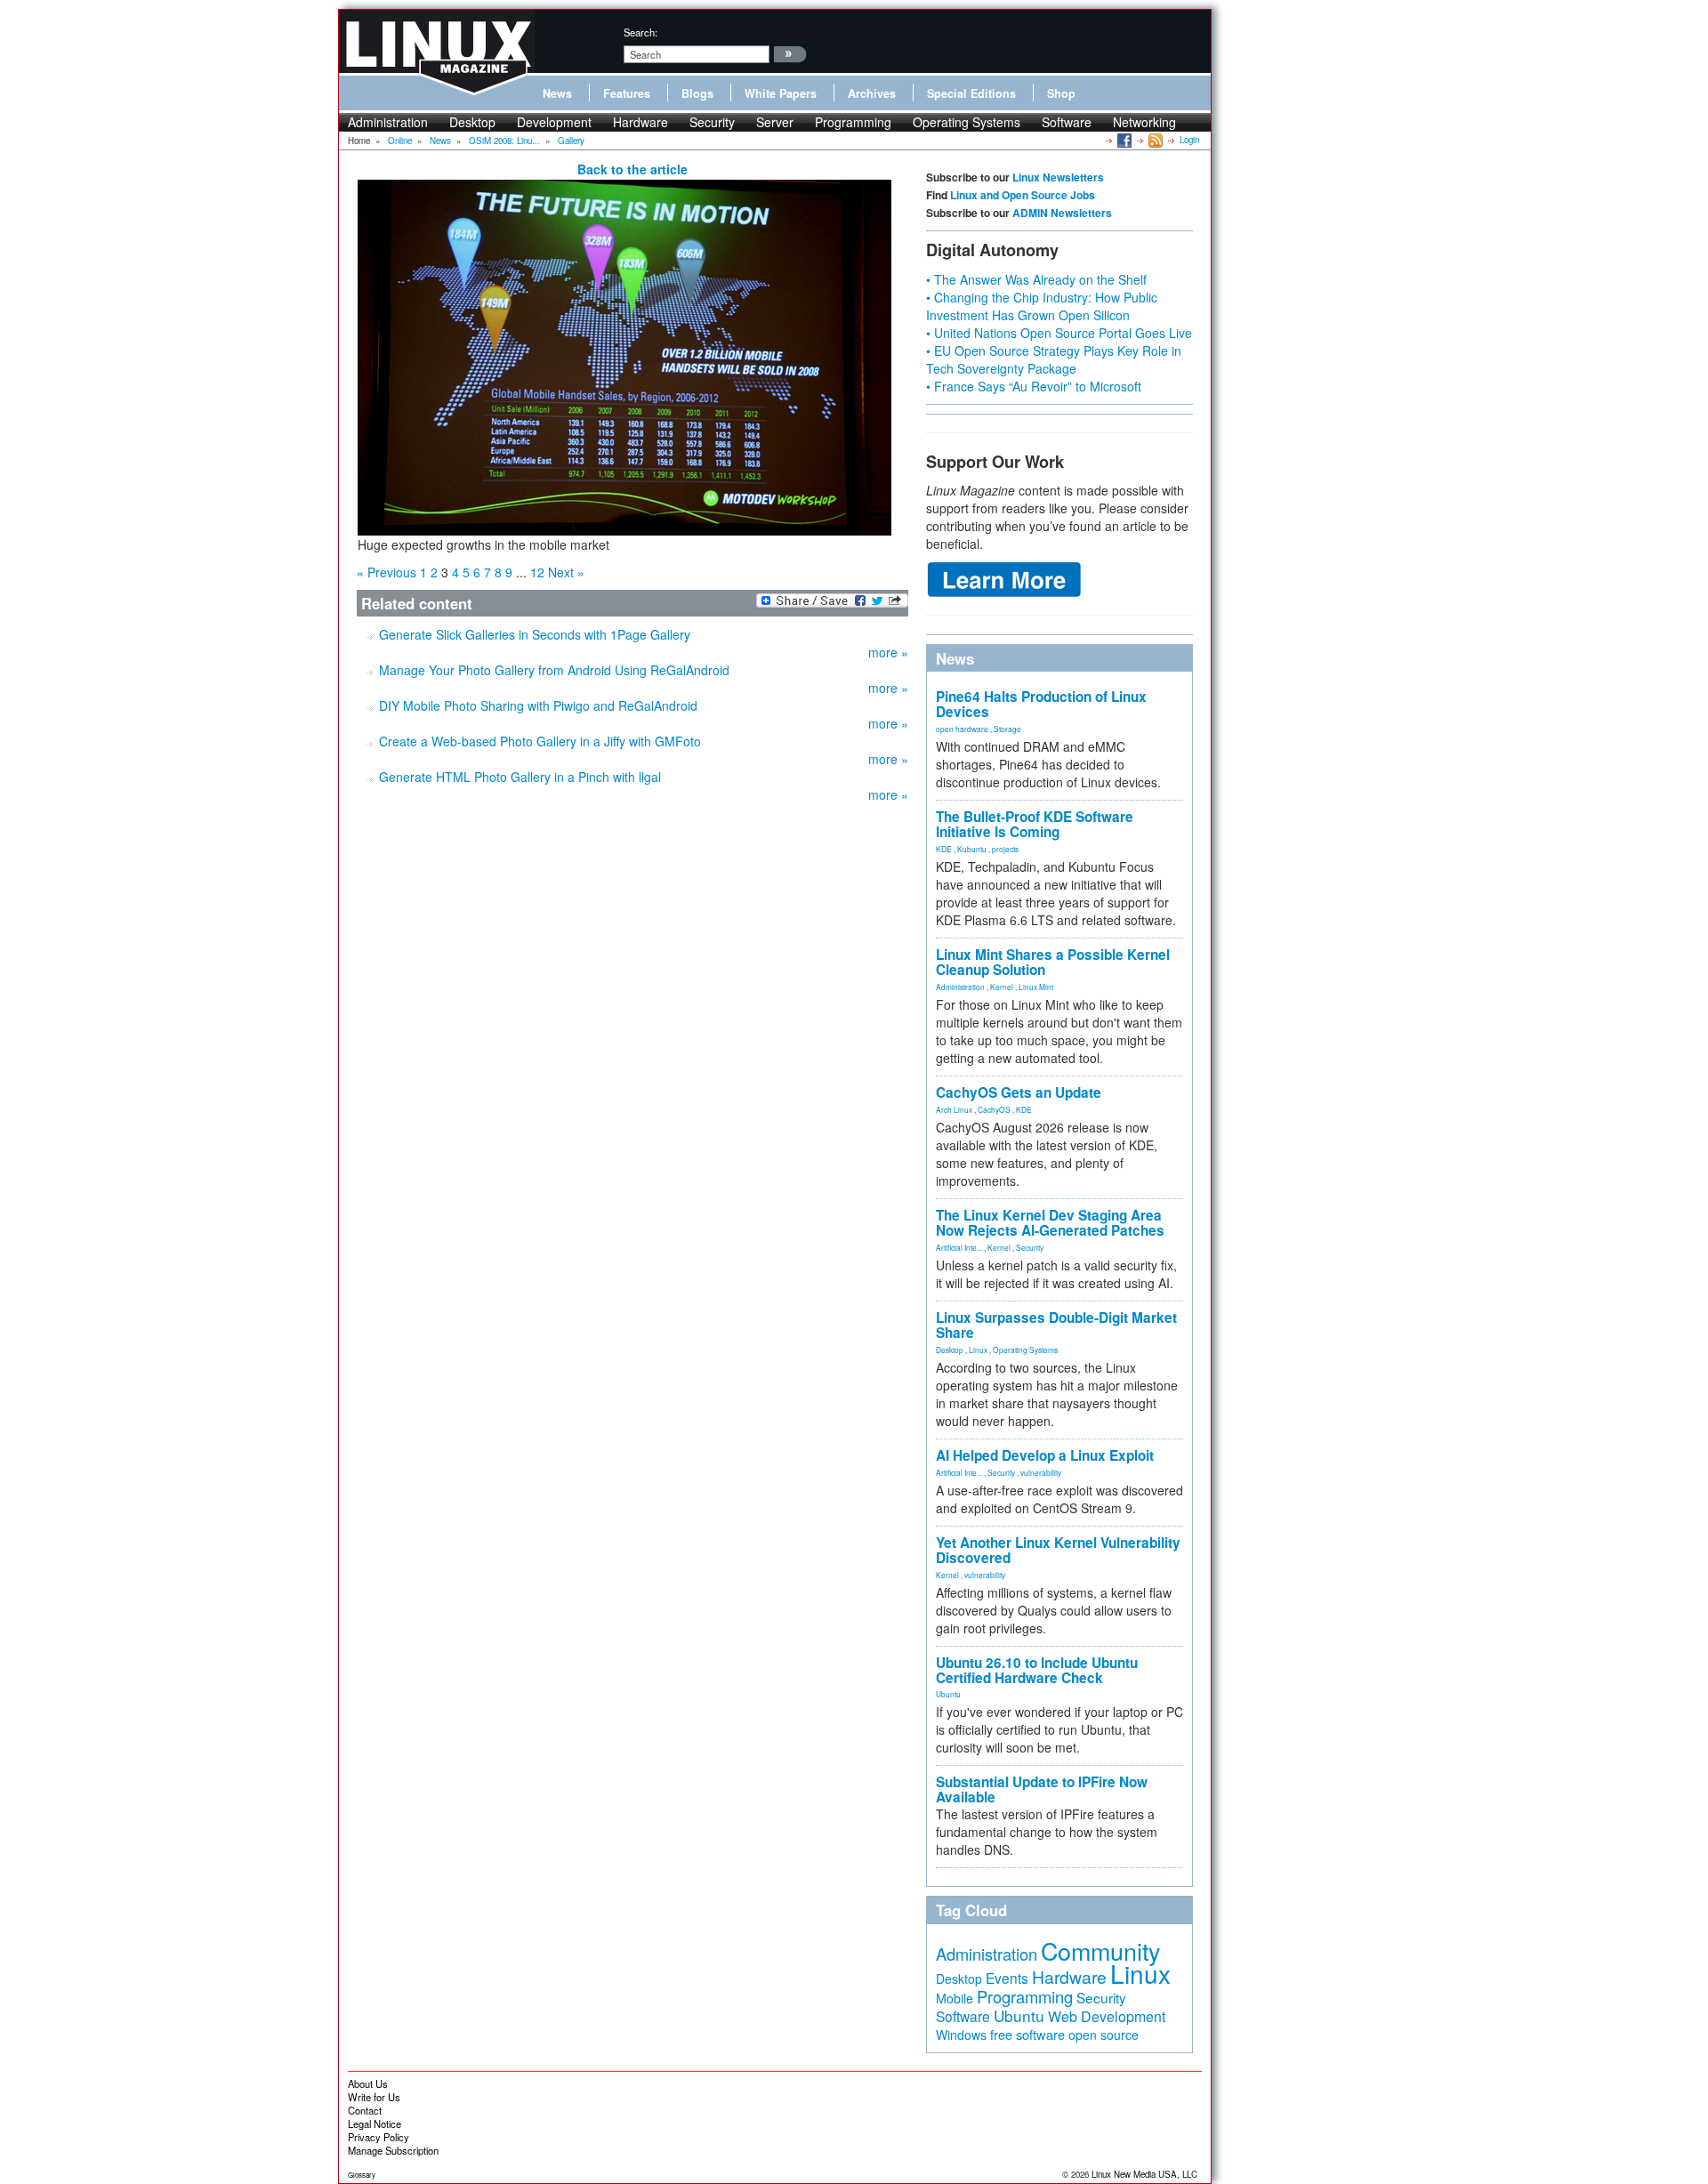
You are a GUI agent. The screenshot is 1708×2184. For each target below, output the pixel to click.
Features (627, 93)
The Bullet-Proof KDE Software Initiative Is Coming (1035, 824)
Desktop (472, 122)
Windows (961, 2035)
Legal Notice (375, 2124)
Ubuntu (948, 1694)
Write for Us (374, 2097)
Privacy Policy (379, 2137)
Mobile (955, 1998)
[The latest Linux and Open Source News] (1154, 140)
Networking (1144, 122)
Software (1067, 122)
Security (712, 122)
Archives (872, 93)
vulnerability (1041, 1472)
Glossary (362, 2175)
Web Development (1107, 2016)
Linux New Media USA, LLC (1144, 2174)
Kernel (1002, 987)
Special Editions (971, 93)
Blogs (697, 93)
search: (640, 32)
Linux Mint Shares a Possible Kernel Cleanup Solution (1053, 962)
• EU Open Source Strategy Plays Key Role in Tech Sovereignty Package (1054, 359)
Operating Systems (967, 122)
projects (1005, 849)
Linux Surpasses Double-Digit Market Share (1056, 1325)
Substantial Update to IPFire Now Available (1042, 1789)
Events (1007, 1978)
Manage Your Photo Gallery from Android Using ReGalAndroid (554, 670)
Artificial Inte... (959, 1247)
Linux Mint (1036, 987)
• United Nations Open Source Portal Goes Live (1059, 333)
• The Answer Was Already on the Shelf (1036, 279)
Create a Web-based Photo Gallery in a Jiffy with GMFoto (540, 741)
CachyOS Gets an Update (1019, 1092)
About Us (368, 2083)
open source (1104, 2035)
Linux (978, 1350)
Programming (853, 122)
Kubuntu (972, 849)
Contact (365, 2110)
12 (537, 572)
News (557, 93)
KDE (944, 849)
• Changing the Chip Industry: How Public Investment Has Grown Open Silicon (1042, 306)
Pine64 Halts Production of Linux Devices (1041, 704)
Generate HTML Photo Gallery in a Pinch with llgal (520, 777)
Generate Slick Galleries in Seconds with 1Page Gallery (535, 634)
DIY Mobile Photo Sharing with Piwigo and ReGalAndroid (538, 705)
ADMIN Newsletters (1062, 213)
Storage (1007, 729)
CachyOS (994, 1109)
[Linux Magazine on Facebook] (1123, 140)
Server (775, 122)
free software (1027, 2034)
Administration (388, 122)
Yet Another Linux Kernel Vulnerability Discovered (1058, 1550)
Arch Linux (954, 1109)
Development (554, 122)
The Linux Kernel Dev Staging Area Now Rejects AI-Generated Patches (1050, 1223)
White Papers (781, 93)
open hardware (962, 729)
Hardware (640, 122)
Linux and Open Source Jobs (1023, 195)
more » (888, 652)
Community (1100, 1950)
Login (1189, 140)
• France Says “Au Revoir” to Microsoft (1034, 386)
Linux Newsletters (1058, 177)
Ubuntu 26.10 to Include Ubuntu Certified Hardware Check (1037, 1670)
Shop (1061, 93)
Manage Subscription (393, 2150)
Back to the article (632, 169)
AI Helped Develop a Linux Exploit (1045, 1455)
